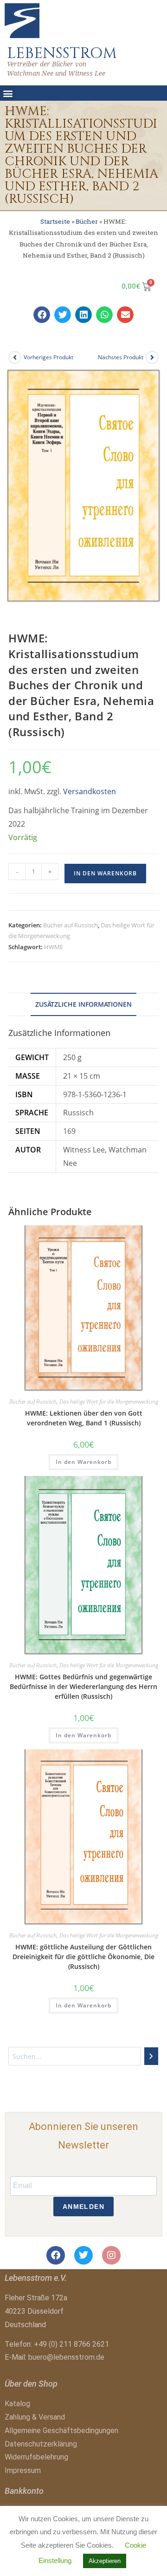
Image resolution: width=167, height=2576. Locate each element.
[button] (8, 93)
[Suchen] (151, 2056)
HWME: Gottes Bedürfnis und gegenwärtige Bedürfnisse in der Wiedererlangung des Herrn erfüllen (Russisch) (83, 1686)
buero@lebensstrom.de (66, 2357)
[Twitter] (83, 2255)
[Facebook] (56, 2255)
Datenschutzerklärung (41, 2444)
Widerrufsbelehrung (36, 2457)
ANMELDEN (83, 2207)
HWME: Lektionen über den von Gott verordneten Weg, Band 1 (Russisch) (84, 1418)
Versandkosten (90, 791)
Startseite (55, 221)
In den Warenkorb (105, 873)
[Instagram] (111, 2255)
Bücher (87, 221)
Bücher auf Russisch (71, 925)
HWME (54, 947)
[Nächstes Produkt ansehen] (152, 357)
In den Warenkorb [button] (83, 1462)
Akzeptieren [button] (105, 2561)
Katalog (17, 2404)
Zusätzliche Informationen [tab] (83, 1004)
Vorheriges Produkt (48, 357)
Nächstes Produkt (121, 357)
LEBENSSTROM (62, 53)
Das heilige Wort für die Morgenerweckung (109, 1401)
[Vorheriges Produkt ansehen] (15, 357)
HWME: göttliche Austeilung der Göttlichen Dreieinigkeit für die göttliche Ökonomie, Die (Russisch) (83, 1957)
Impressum (23, 2470)
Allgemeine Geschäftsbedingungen (61, 2430)
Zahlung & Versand (35, 2417)
